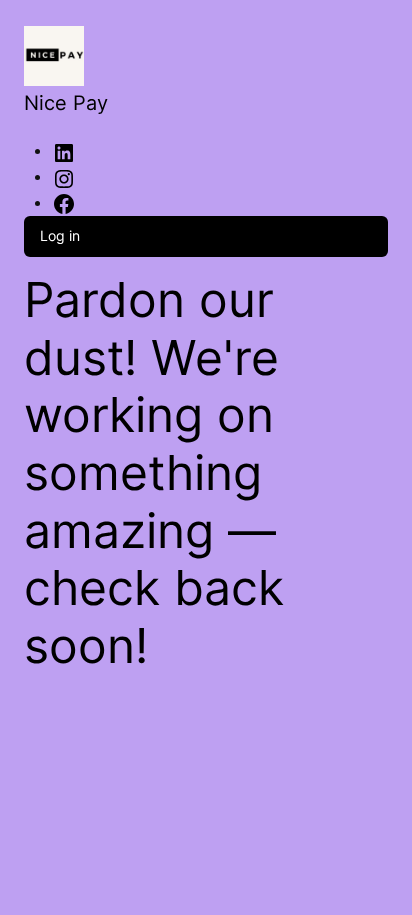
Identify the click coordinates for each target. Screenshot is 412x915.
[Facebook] (64, 203)
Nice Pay (66, 103)
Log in (60, 235)
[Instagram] (64, 177)
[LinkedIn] (64, 151)
